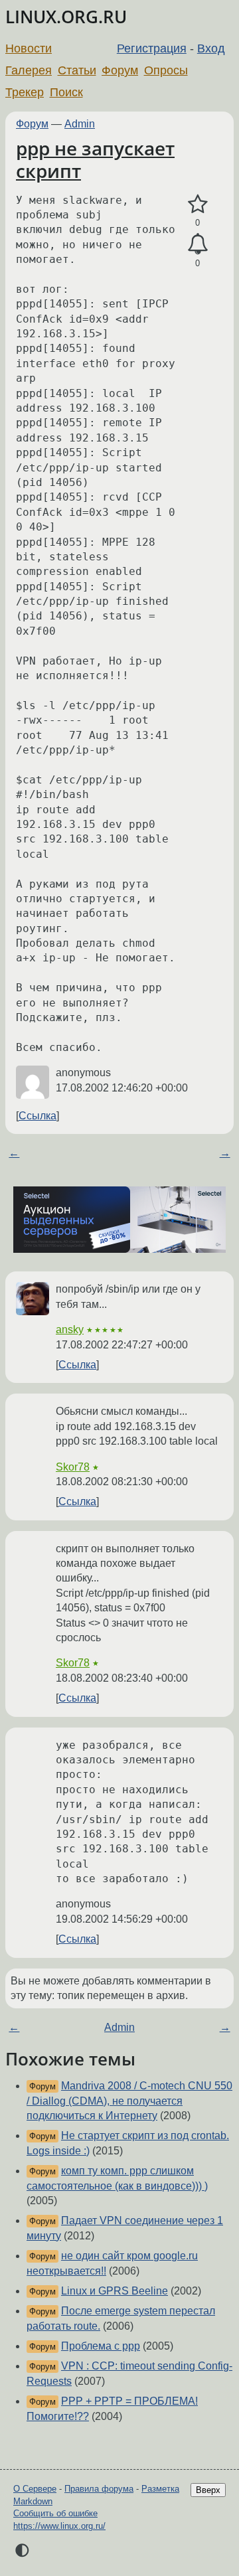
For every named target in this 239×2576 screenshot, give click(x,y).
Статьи (77, 70)
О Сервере (35, 2489)
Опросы (166, 70)
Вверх (208, 2490)
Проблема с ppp (101, 2346)
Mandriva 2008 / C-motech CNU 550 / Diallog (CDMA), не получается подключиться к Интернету (129, 2101)
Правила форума (99, 2489)
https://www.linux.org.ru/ (59, 2526)
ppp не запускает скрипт (95, 159)
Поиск (66, 92)
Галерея (29, 70)
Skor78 (73, 1467)
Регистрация (152, 48)
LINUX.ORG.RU (66, 17)
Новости (29, 48)
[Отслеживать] (198, 244)
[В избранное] (198, 204)
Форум (120, 70)
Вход (211, 48)
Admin (80, 124)
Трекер (25, 92)
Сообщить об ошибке (55, 2513)
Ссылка (38, 1116)
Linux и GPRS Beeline (115, 2291)
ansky (70, 1329)
